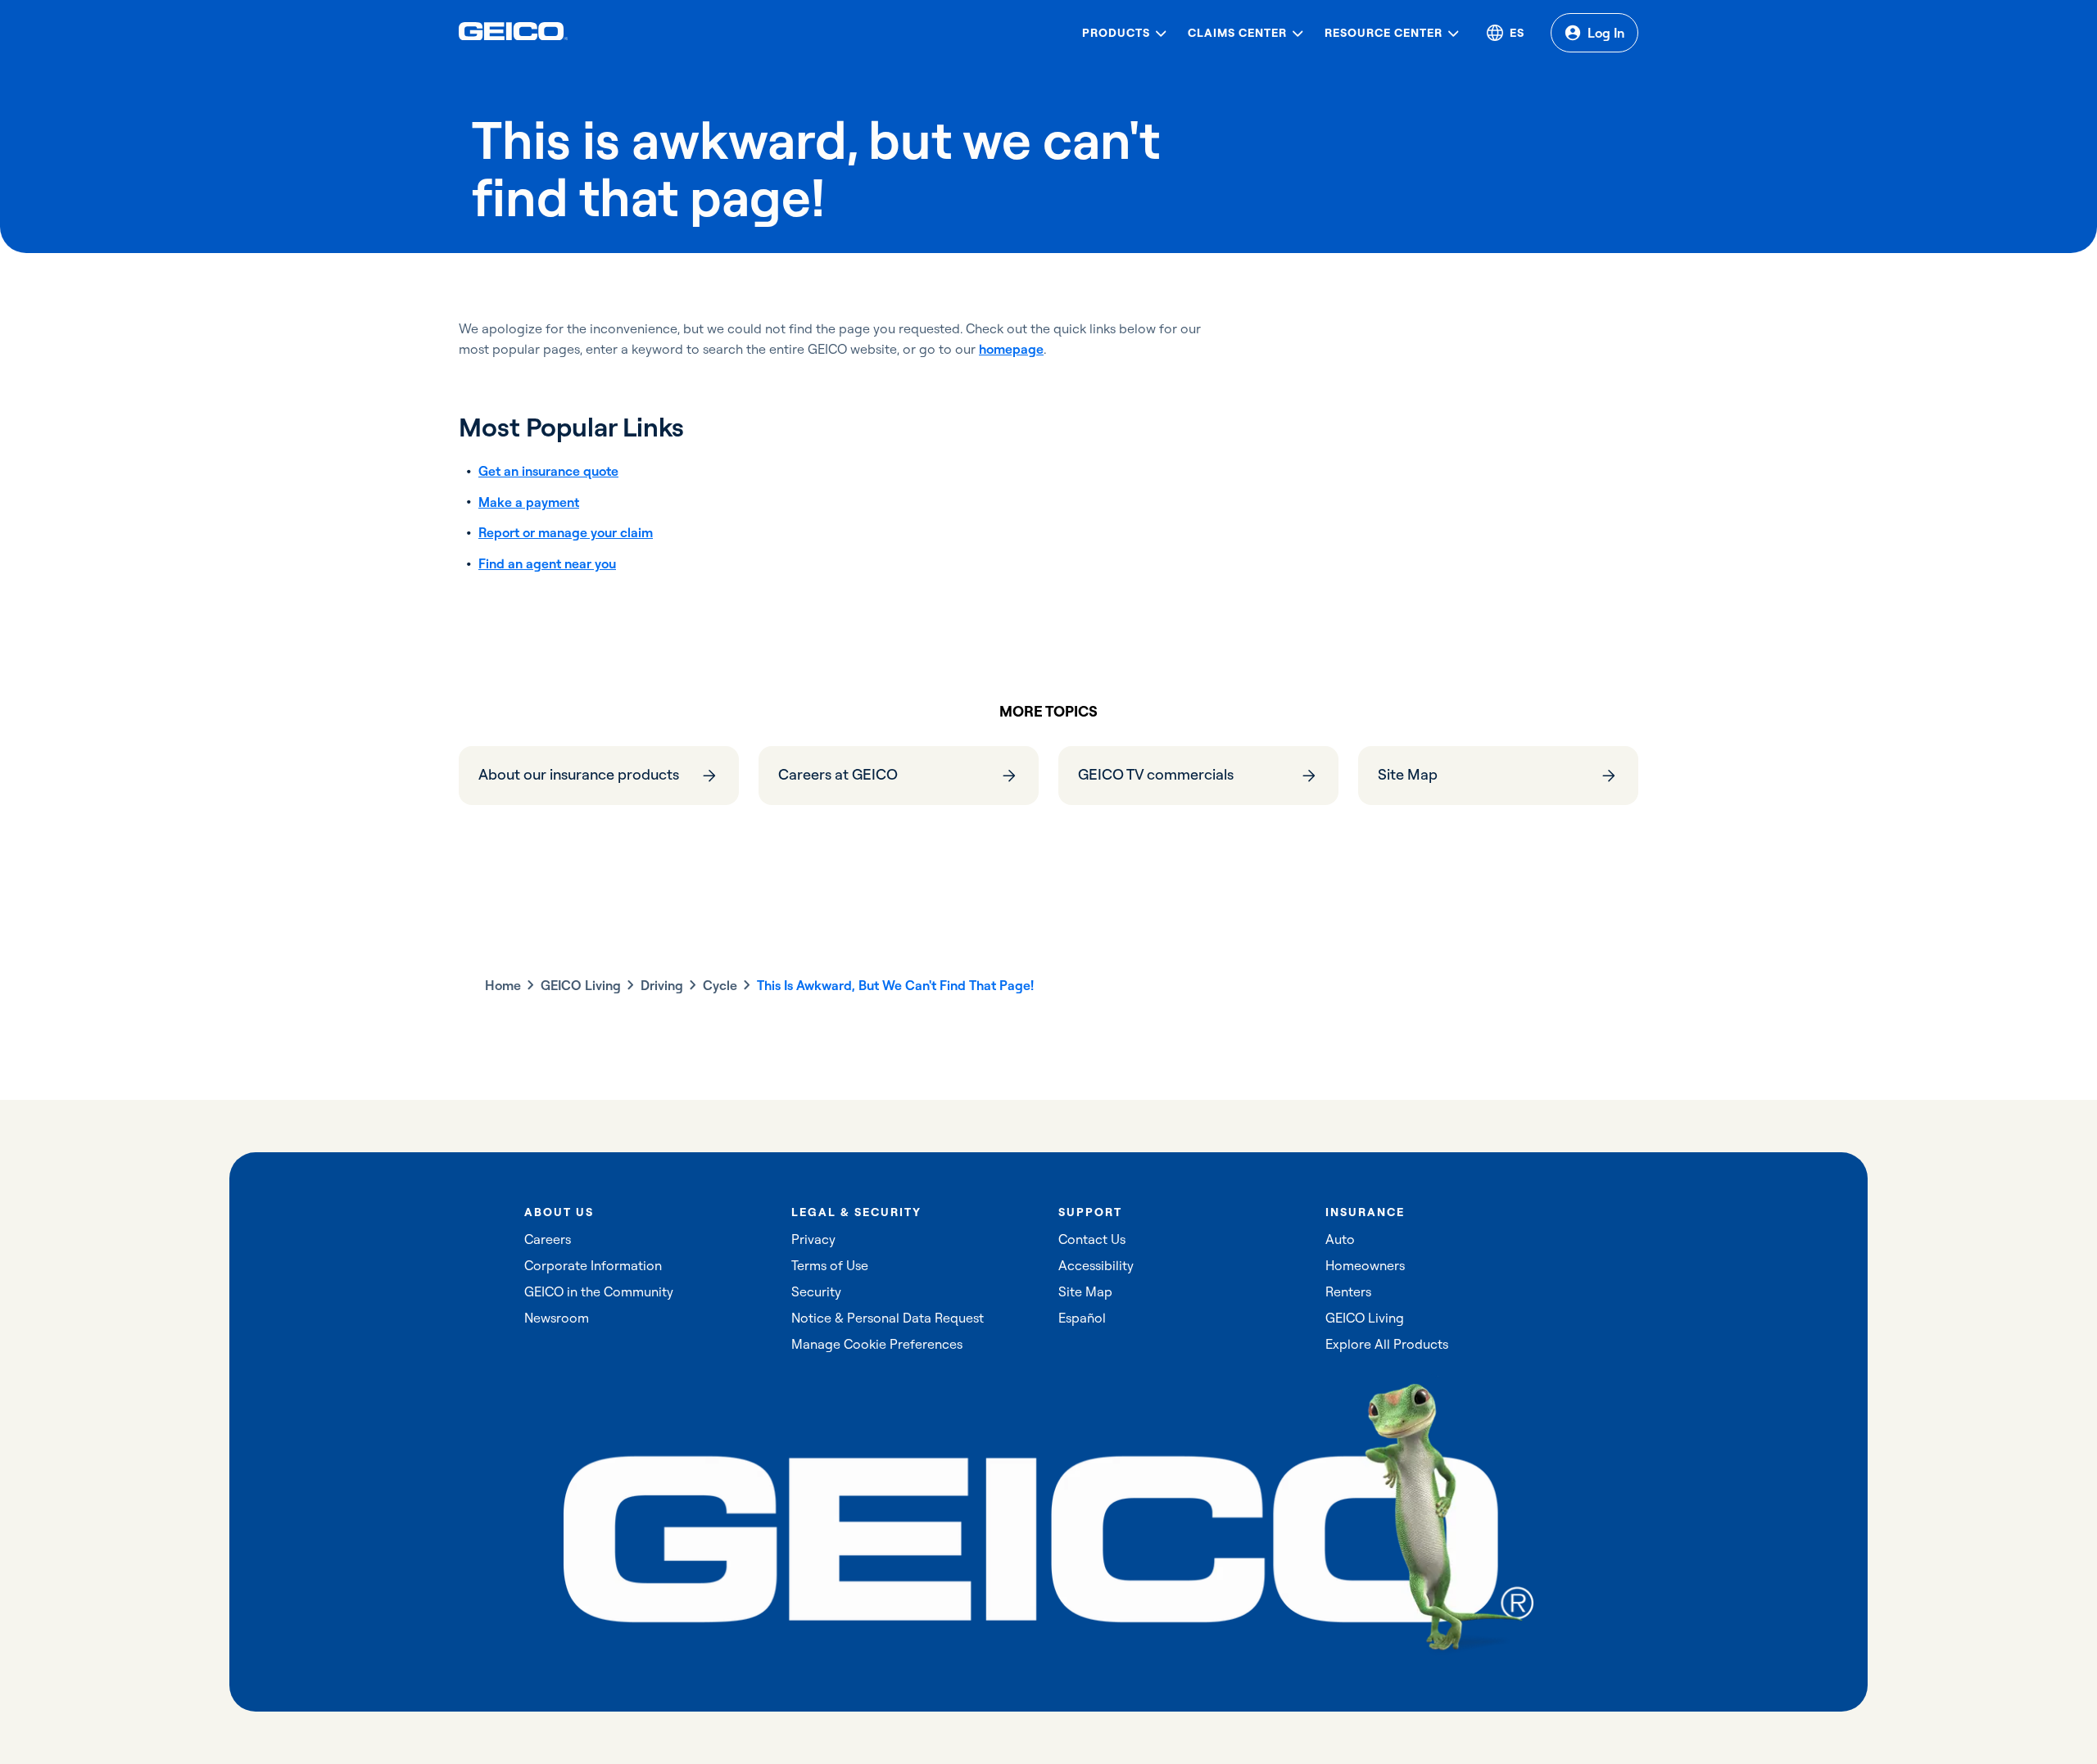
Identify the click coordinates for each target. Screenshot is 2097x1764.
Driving (662, 985)
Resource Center (1384, 33)
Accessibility (1096, 1265)
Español (1082, 1318)
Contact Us (1092, 1239)
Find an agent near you (547, 563)
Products (1116, 33)
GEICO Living (581, 985)
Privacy (813, 1239)
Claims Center (1237, 33)
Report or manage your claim (566, 532)
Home (503, 985)
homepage (1011, 349)
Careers (548, 1239)
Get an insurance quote (548, 471)
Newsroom (557, 1318)
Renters (1348, 1291)
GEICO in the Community (599, 1291)
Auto (1340, 1239)
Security (816, 1291)
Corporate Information (593, 1265)
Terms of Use (830, 1265)
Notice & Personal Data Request (888, 1318)
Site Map (1085, 1291)
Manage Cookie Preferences (877, 1344)
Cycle (720, 985)
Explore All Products (1387, 1344)
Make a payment (529, 502)
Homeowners (1365, 1265)
